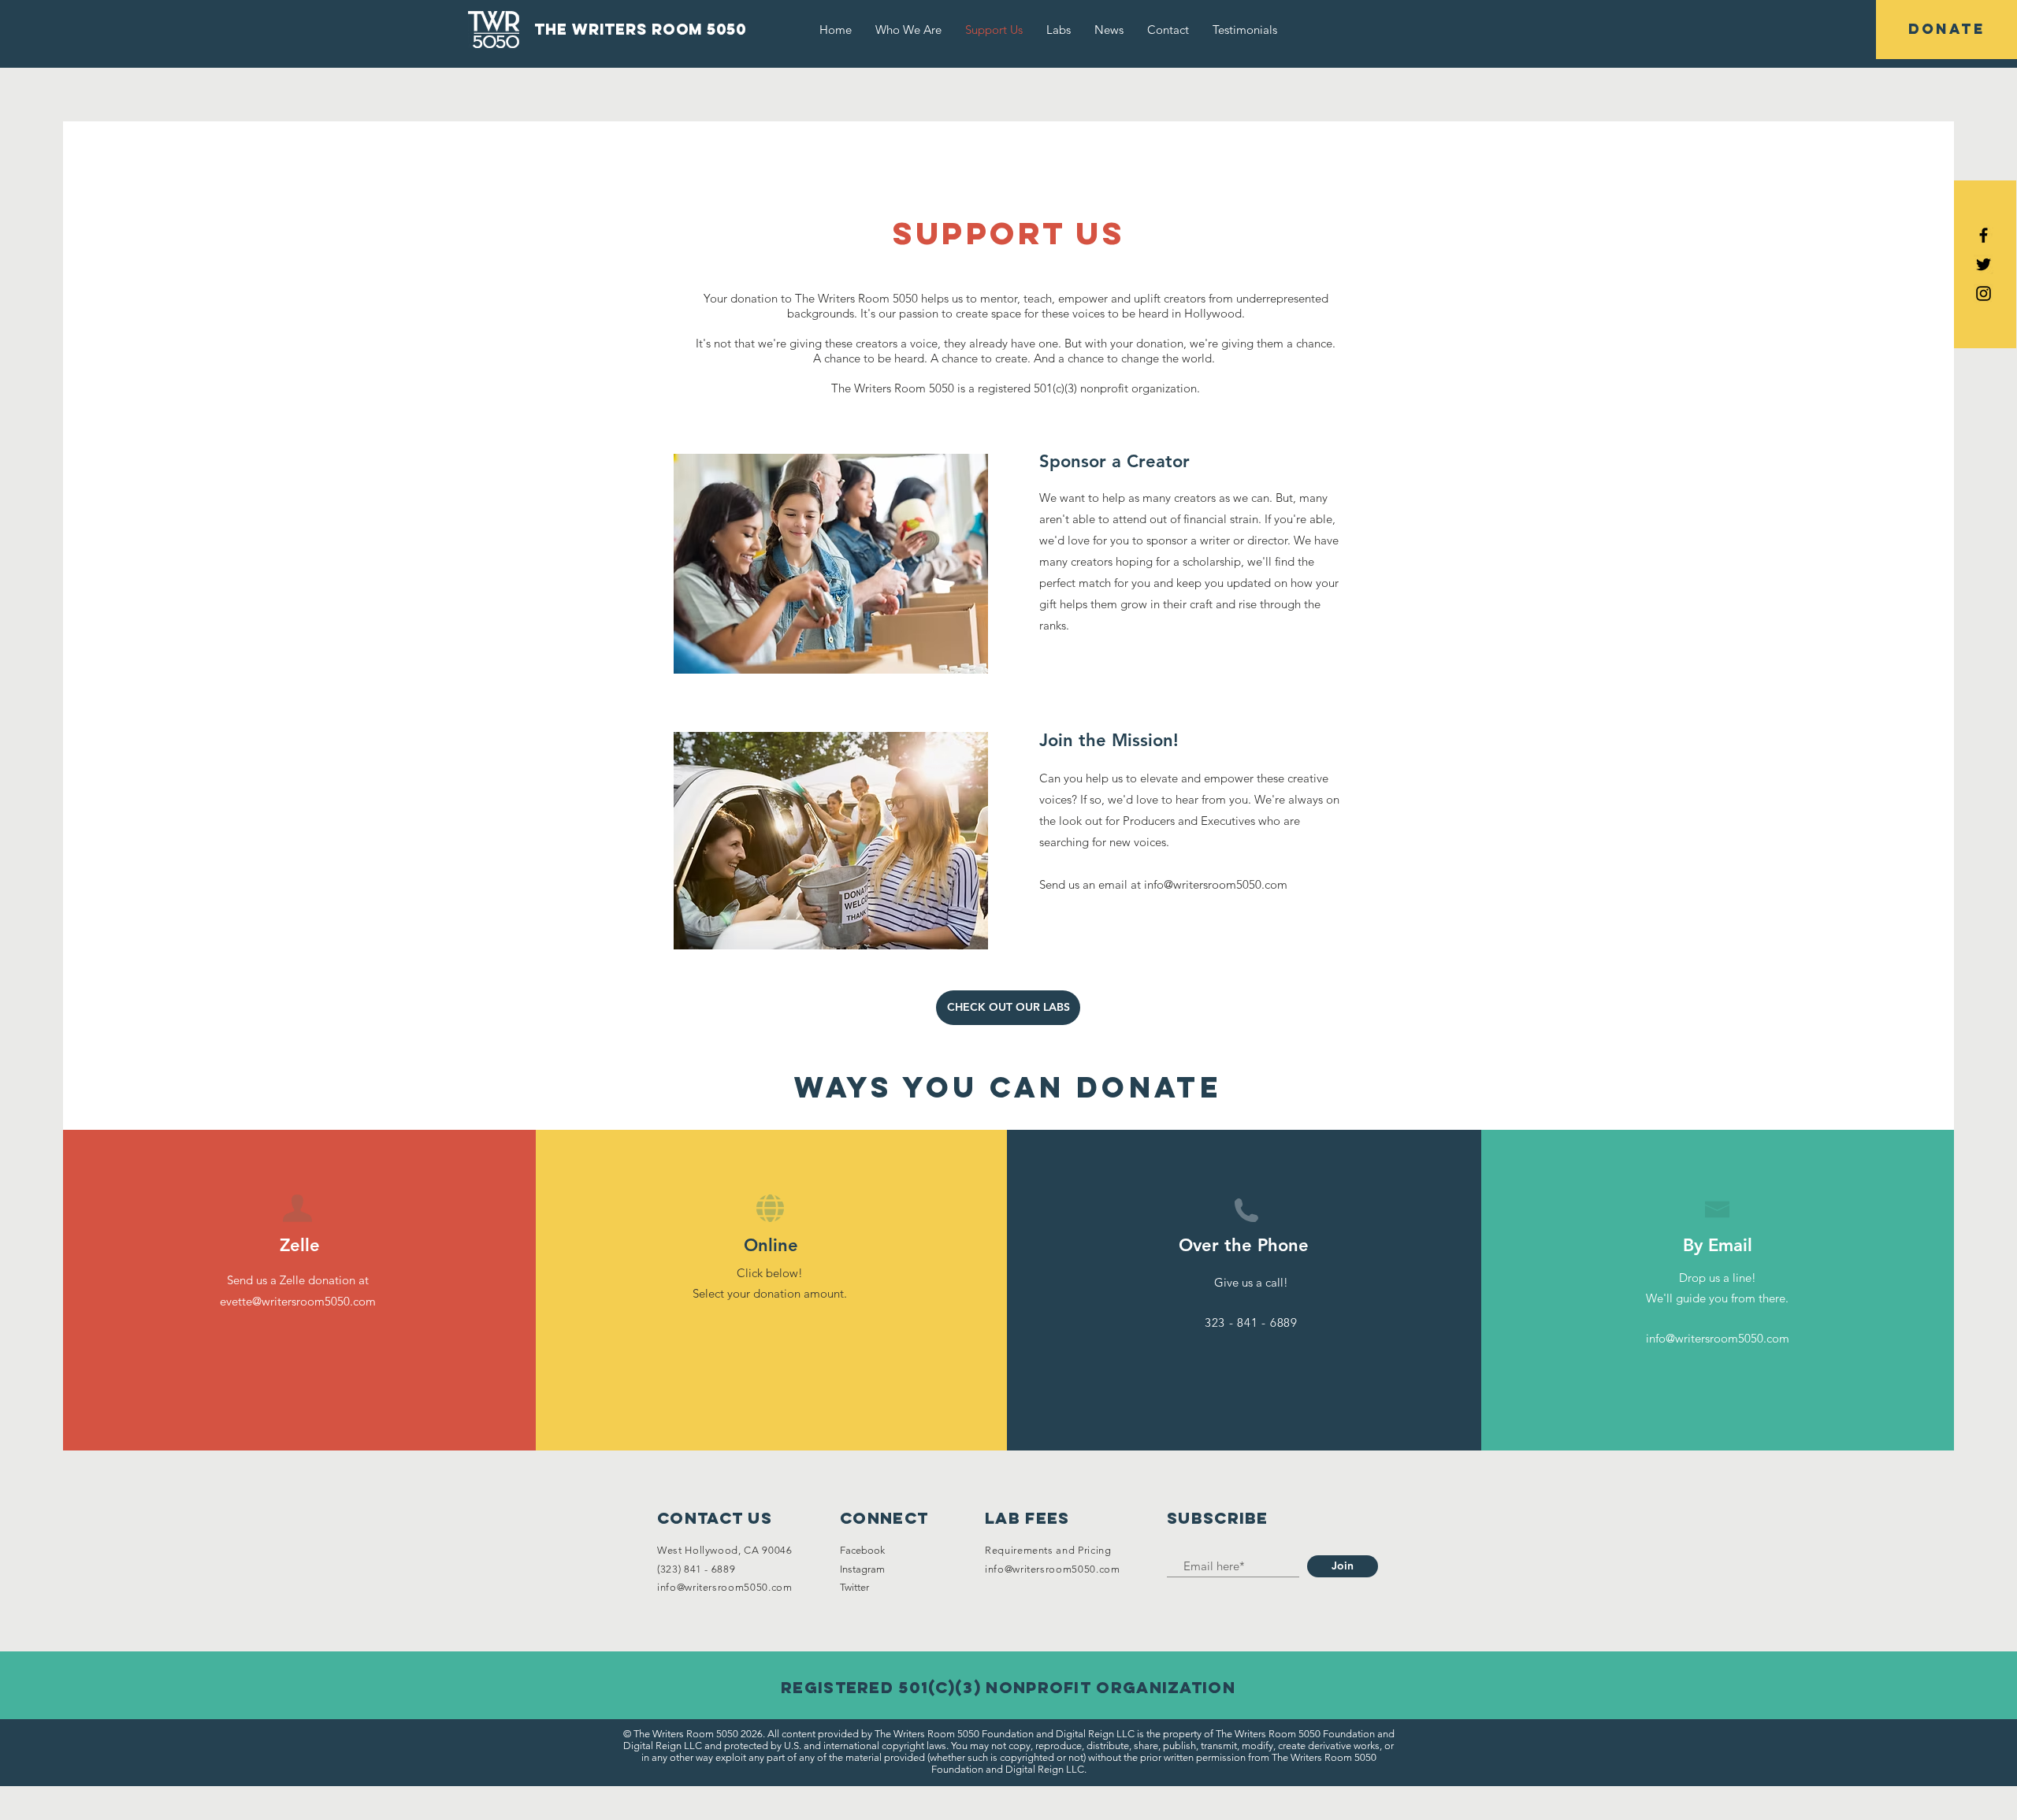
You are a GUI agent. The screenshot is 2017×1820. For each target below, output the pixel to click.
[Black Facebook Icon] (1984, 235)
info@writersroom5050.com (1216, 884)
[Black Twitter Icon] (1984, 264)
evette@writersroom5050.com (298, 1301)
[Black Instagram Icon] (1984, 293)
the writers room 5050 (640, 29)
